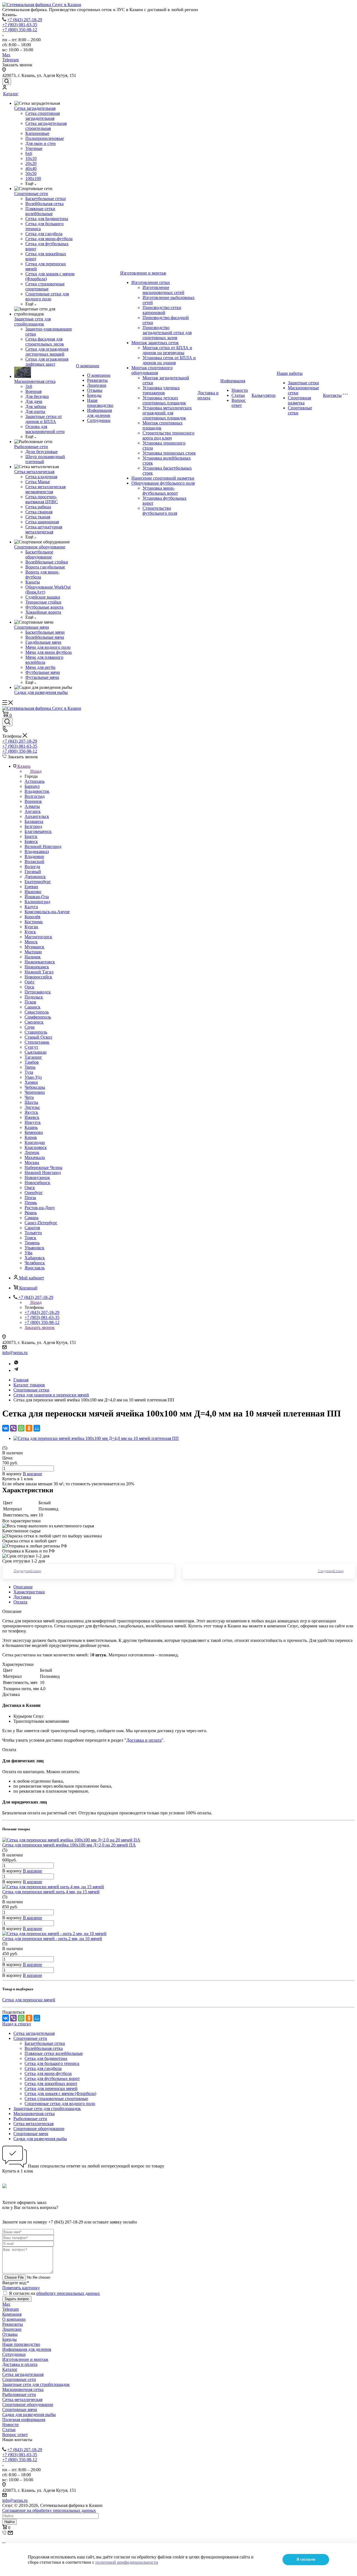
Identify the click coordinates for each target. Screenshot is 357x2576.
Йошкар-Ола (37, 897)
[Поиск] (7, 82)
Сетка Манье (38, 482)
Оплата (20, 1602)
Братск (31, 836)
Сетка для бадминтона (47, 219)
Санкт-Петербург (41, 1223)
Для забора (36, 406)
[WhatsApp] (21, 1428)
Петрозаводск (38, 992)
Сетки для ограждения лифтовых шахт (47, 362)
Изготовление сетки (151, 282)
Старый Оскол (38, 1037)
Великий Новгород (43, 846)
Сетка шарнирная (42, 522)
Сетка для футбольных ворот (52, 2078)
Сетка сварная (39, 512)
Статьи (238, 395)
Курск (30, 932)
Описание (23, 1587)
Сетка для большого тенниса (52, 2063)
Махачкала (35, 1157)
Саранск (32, 1007)
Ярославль (35, 1268)
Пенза (30, 1198)
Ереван (31, 887)
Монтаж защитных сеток (155, 343)
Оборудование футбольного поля (163, 483)
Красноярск (36, 1147)
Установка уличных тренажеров (161, 390)
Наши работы (290, 373)
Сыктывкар (36, 1052)
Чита (29, 1097)
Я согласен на (54, 2293)
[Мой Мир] (37, 1428)
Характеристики (29, 1592)
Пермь (31, 1203)
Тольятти (33, 1233)
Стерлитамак (37, 1042)
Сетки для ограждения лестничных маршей (47, 352)
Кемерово (34, 1132)
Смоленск (34, 1022)
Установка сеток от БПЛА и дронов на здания (169, 360)
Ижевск (32, 1117)
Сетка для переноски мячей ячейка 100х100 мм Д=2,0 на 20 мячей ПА (69, 1845)
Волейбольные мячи (45, 637)
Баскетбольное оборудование (39, 554)
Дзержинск (35, 877)
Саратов (32, 1228)
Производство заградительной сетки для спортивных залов (167, 333)
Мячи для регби (40, 667)
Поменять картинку (21, 2288)
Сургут (31, 1047)
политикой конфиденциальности (127, 2562)
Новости (240, 390)
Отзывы (95, 390)
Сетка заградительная (35, 108)
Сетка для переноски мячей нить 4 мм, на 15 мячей (51, 1892)
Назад (36, 771)
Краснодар (35, 1142)
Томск (30, 1238)
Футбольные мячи (43, 672)
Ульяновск (34, 1248)
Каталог (11, 94)
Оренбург (34, 1193)
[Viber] (13, 1428)
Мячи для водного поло (48, 647)
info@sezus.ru (15, 1353)
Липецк (32, 1152)
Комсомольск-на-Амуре (47, 912)
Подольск (34, 997)
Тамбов (32, 1062)
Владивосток (37, 791)
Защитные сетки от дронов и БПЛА (44, 419)
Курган (31, 927)
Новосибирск (37, 1183)
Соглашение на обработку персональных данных (49, 2510)
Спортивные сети (31, 194)
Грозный (33, 872)
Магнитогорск (38, 937)
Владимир (34, 856)
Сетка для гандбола (44, 234)
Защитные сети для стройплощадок (32, 321)
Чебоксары (35, 1087)
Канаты (33, 582)
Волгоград (35, 796)
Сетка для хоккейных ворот (51, 2083)
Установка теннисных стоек (169, 453)
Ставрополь (36, 1032)
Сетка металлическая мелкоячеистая (45, 489)
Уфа (28, 1253)
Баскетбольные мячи (45, 632)
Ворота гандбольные (45, 567)
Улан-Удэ (33, 1077)
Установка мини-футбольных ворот (160, 491)
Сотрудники (99, 420)
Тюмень (32, 1243)
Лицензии (97, 385)
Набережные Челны (44, 1167)
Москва (32, 1162)
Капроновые (37, 133)
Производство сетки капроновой (162, 310)
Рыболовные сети (31, 447)
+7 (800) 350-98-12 (20, 30)
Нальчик (33, 957)
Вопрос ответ (239, 403)
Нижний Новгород (43, 1172)
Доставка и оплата (208, 395)
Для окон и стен (41, 143)
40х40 (31, 168)
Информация (233, 381)
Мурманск (34, 947)
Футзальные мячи (42, 677)
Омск (30, 1188)
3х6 (29, 386)
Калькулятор (264, 395)
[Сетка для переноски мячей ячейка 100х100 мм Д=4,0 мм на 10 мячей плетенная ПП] (96, 1438)
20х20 (31, 163)
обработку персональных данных (68, 2293)
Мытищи (33, 952)
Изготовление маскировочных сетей (163, 290)
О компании (88, 366)
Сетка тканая (38, 517)
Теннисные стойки (43, 602)
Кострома (34, 922)
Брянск (31, 841)
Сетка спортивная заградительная (43, 116)
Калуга (31, 907)
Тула (29, 1072)
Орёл (29, 982)
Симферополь (38, 1017)
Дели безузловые (42, 452)
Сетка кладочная (41, 477)
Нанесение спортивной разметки (163, 478)
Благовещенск (38, 831)
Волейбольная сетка (44, 204)
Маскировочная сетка (35, 381)
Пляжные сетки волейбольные (40, 211)
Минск (31, 942)
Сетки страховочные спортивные (45, 286)
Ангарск (33, 811)
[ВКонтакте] (6, 1428)
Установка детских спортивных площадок (164, 400)
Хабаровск (35, 1258)
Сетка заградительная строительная (46, 126)
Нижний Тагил (39, 972)
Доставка (22, 1597)
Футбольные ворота (44, 607)
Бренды (94, 395)
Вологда (32, 867)
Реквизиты (97, 380)
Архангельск (37, 816)
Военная (33, 391)
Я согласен (306, 2559)
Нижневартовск (40, 962)
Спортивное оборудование (40, 547)
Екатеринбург (38, 882)
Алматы (32, 806)
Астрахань (35, 781)
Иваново (33, 892)
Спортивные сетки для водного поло (47, 296)
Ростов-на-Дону (40, 1208)
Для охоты (35, 411)
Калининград (37, 902)
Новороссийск (38, 977)
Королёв (32, 917)
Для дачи (34, 401)
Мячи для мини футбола (49, 652)
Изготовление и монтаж (143, 273)
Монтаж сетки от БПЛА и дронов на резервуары (167, 350)
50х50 (31, 173)
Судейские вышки (43, 597)
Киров (31, 1137)
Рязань (31, 1213)
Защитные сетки (303, 383)
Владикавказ (37, 851)
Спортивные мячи (32, 627)
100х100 (33, 178)
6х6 (29, 153)
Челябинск (35, 1263)
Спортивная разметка (299, 400)
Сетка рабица (38, 507)
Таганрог (33, 1057)
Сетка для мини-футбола (49, 239)
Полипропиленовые (45, 138)
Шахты (31, 1102)
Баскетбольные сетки (46, 199)
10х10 (31, 158)
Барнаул (32, 786)
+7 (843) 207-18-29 (25, 20)
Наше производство (100, 403)
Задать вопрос (17, 2299)
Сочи (30, 1027)
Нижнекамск (37, 967)
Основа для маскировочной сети (45, 429)
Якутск (31, 1112)
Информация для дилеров (99, 413)
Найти (9, 2522)
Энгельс (32, 1107)
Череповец (35, 1092)
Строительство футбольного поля (160, 511)
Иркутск (33, 1122)
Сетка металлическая (34, 472)
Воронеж (33, 801)
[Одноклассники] (29, 1428)
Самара (32, 1218)
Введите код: (16, 2283)
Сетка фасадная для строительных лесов (45, 342)
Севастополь (37, 1012)
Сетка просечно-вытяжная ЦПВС (42, 499)
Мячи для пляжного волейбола (44, 660)
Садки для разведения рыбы (41, 692)
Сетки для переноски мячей (51, 2088)
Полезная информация (24, 2420)
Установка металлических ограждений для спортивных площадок (167, 413)
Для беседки (37, 396)
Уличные (34, 148)
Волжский (34, 861)
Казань (31, 1127)
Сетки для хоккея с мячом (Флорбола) (60, 2093)
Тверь (30, 1067)
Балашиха (34, 821)
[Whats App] (16, 1364)
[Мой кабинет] (4, 88)
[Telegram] (16, 1370)
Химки (31, 1082)
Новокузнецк (37, 1178)
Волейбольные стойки (47, 562)
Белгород (33, 826)
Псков (30, 1002)
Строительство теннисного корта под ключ (168, 435)
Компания (12, 2314)
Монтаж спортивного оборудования (152, 370)
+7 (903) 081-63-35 (20, 25)
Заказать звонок (40, 1327)
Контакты (332, 395)
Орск (29, 987)
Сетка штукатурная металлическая (44, 529)
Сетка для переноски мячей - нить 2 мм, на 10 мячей (52, 1939)
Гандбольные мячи (43, 642)
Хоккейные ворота (43, 612)
